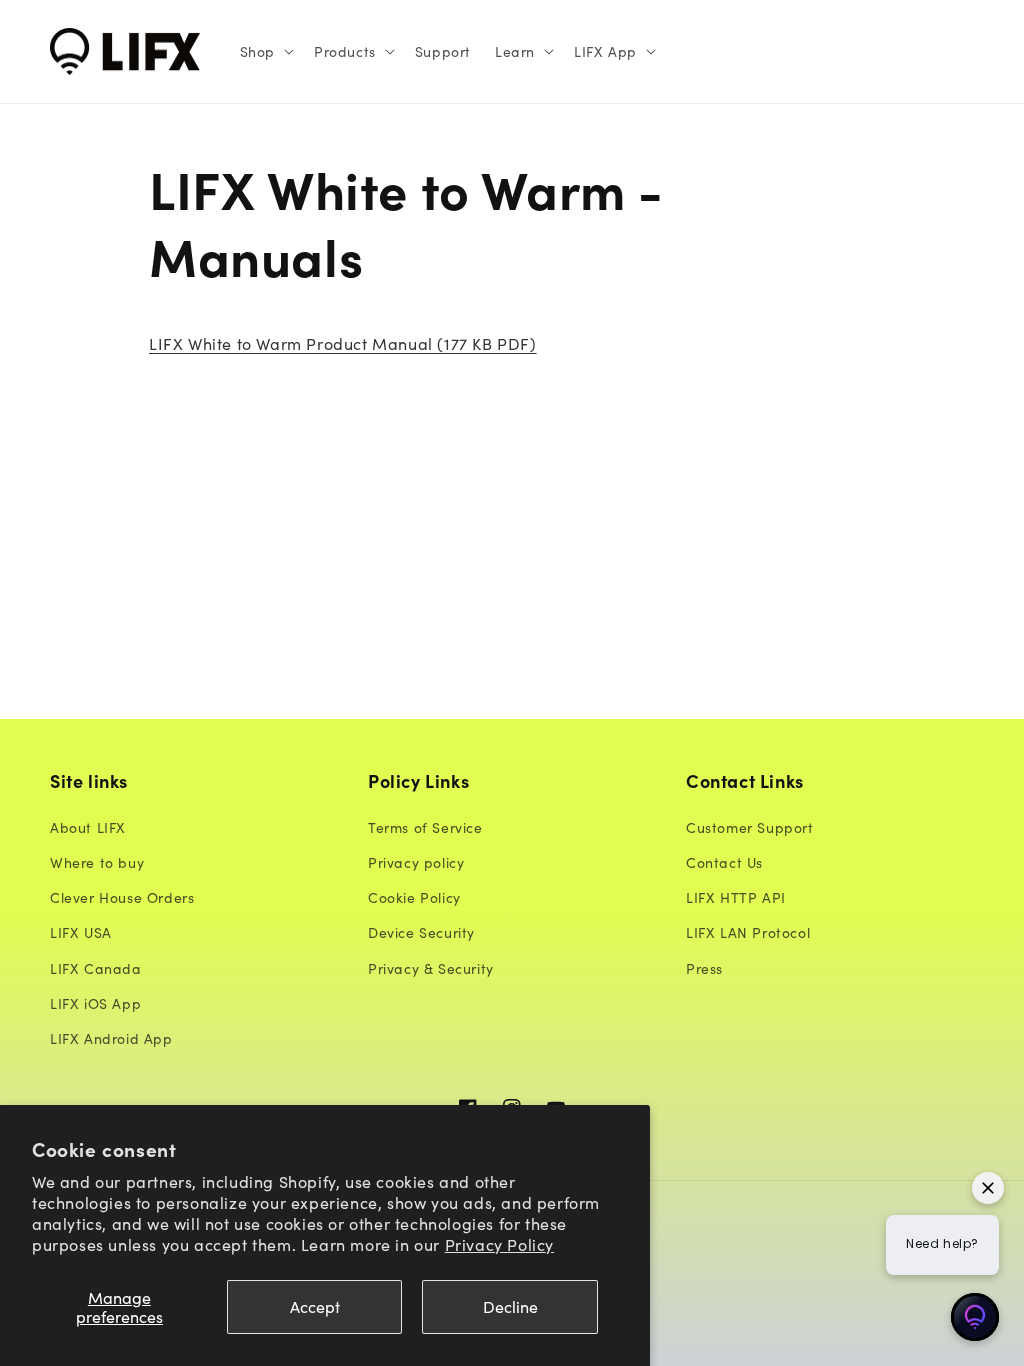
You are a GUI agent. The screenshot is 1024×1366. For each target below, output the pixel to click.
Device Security (421, 932)
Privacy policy (416, 862)
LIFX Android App (111, 1038)
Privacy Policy (499, 1244)
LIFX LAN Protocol (748, 932)
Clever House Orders (122, 897)
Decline (510, 1306)
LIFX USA (81, 932)
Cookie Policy (414, 897)
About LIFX (88, 827)
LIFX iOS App (95, 1003)
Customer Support (750, 827)
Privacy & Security (431, 968)
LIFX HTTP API (736, 897)
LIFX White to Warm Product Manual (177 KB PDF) (343, 343)
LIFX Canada (96, 968)
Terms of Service (425, 827)
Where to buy (97, 862)
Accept (315, 1306)
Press (704, 968)
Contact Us (724, 862)
